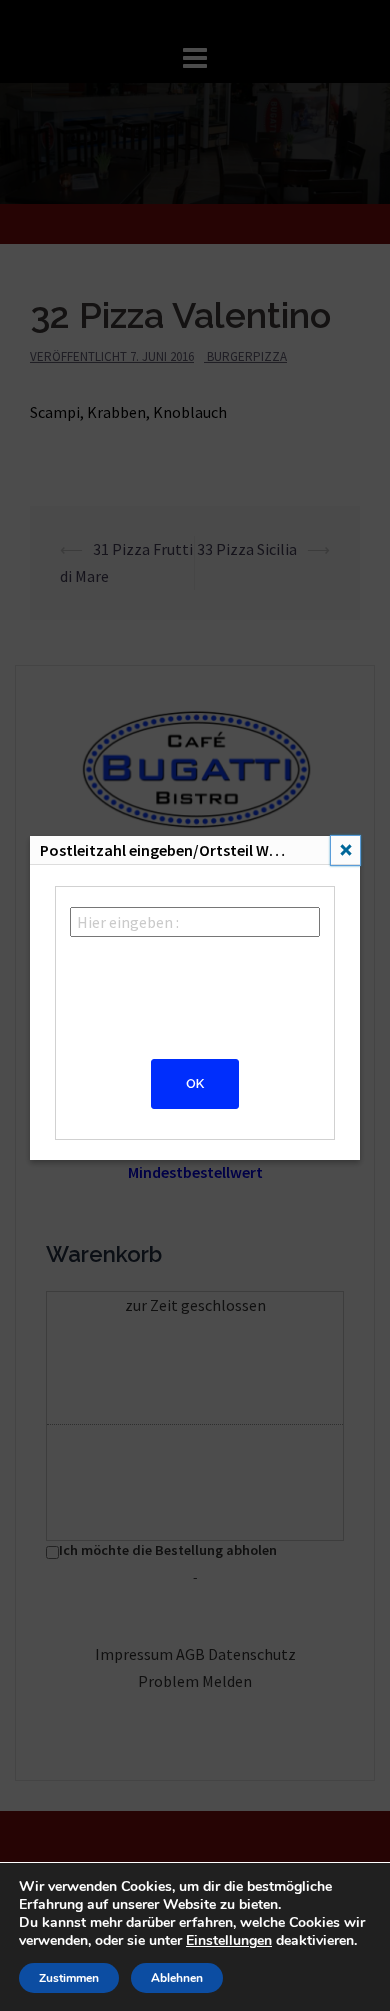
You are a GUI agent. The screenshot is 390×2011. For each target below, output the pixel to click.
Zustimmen (69, 1978)
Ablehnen (177, 1978)
